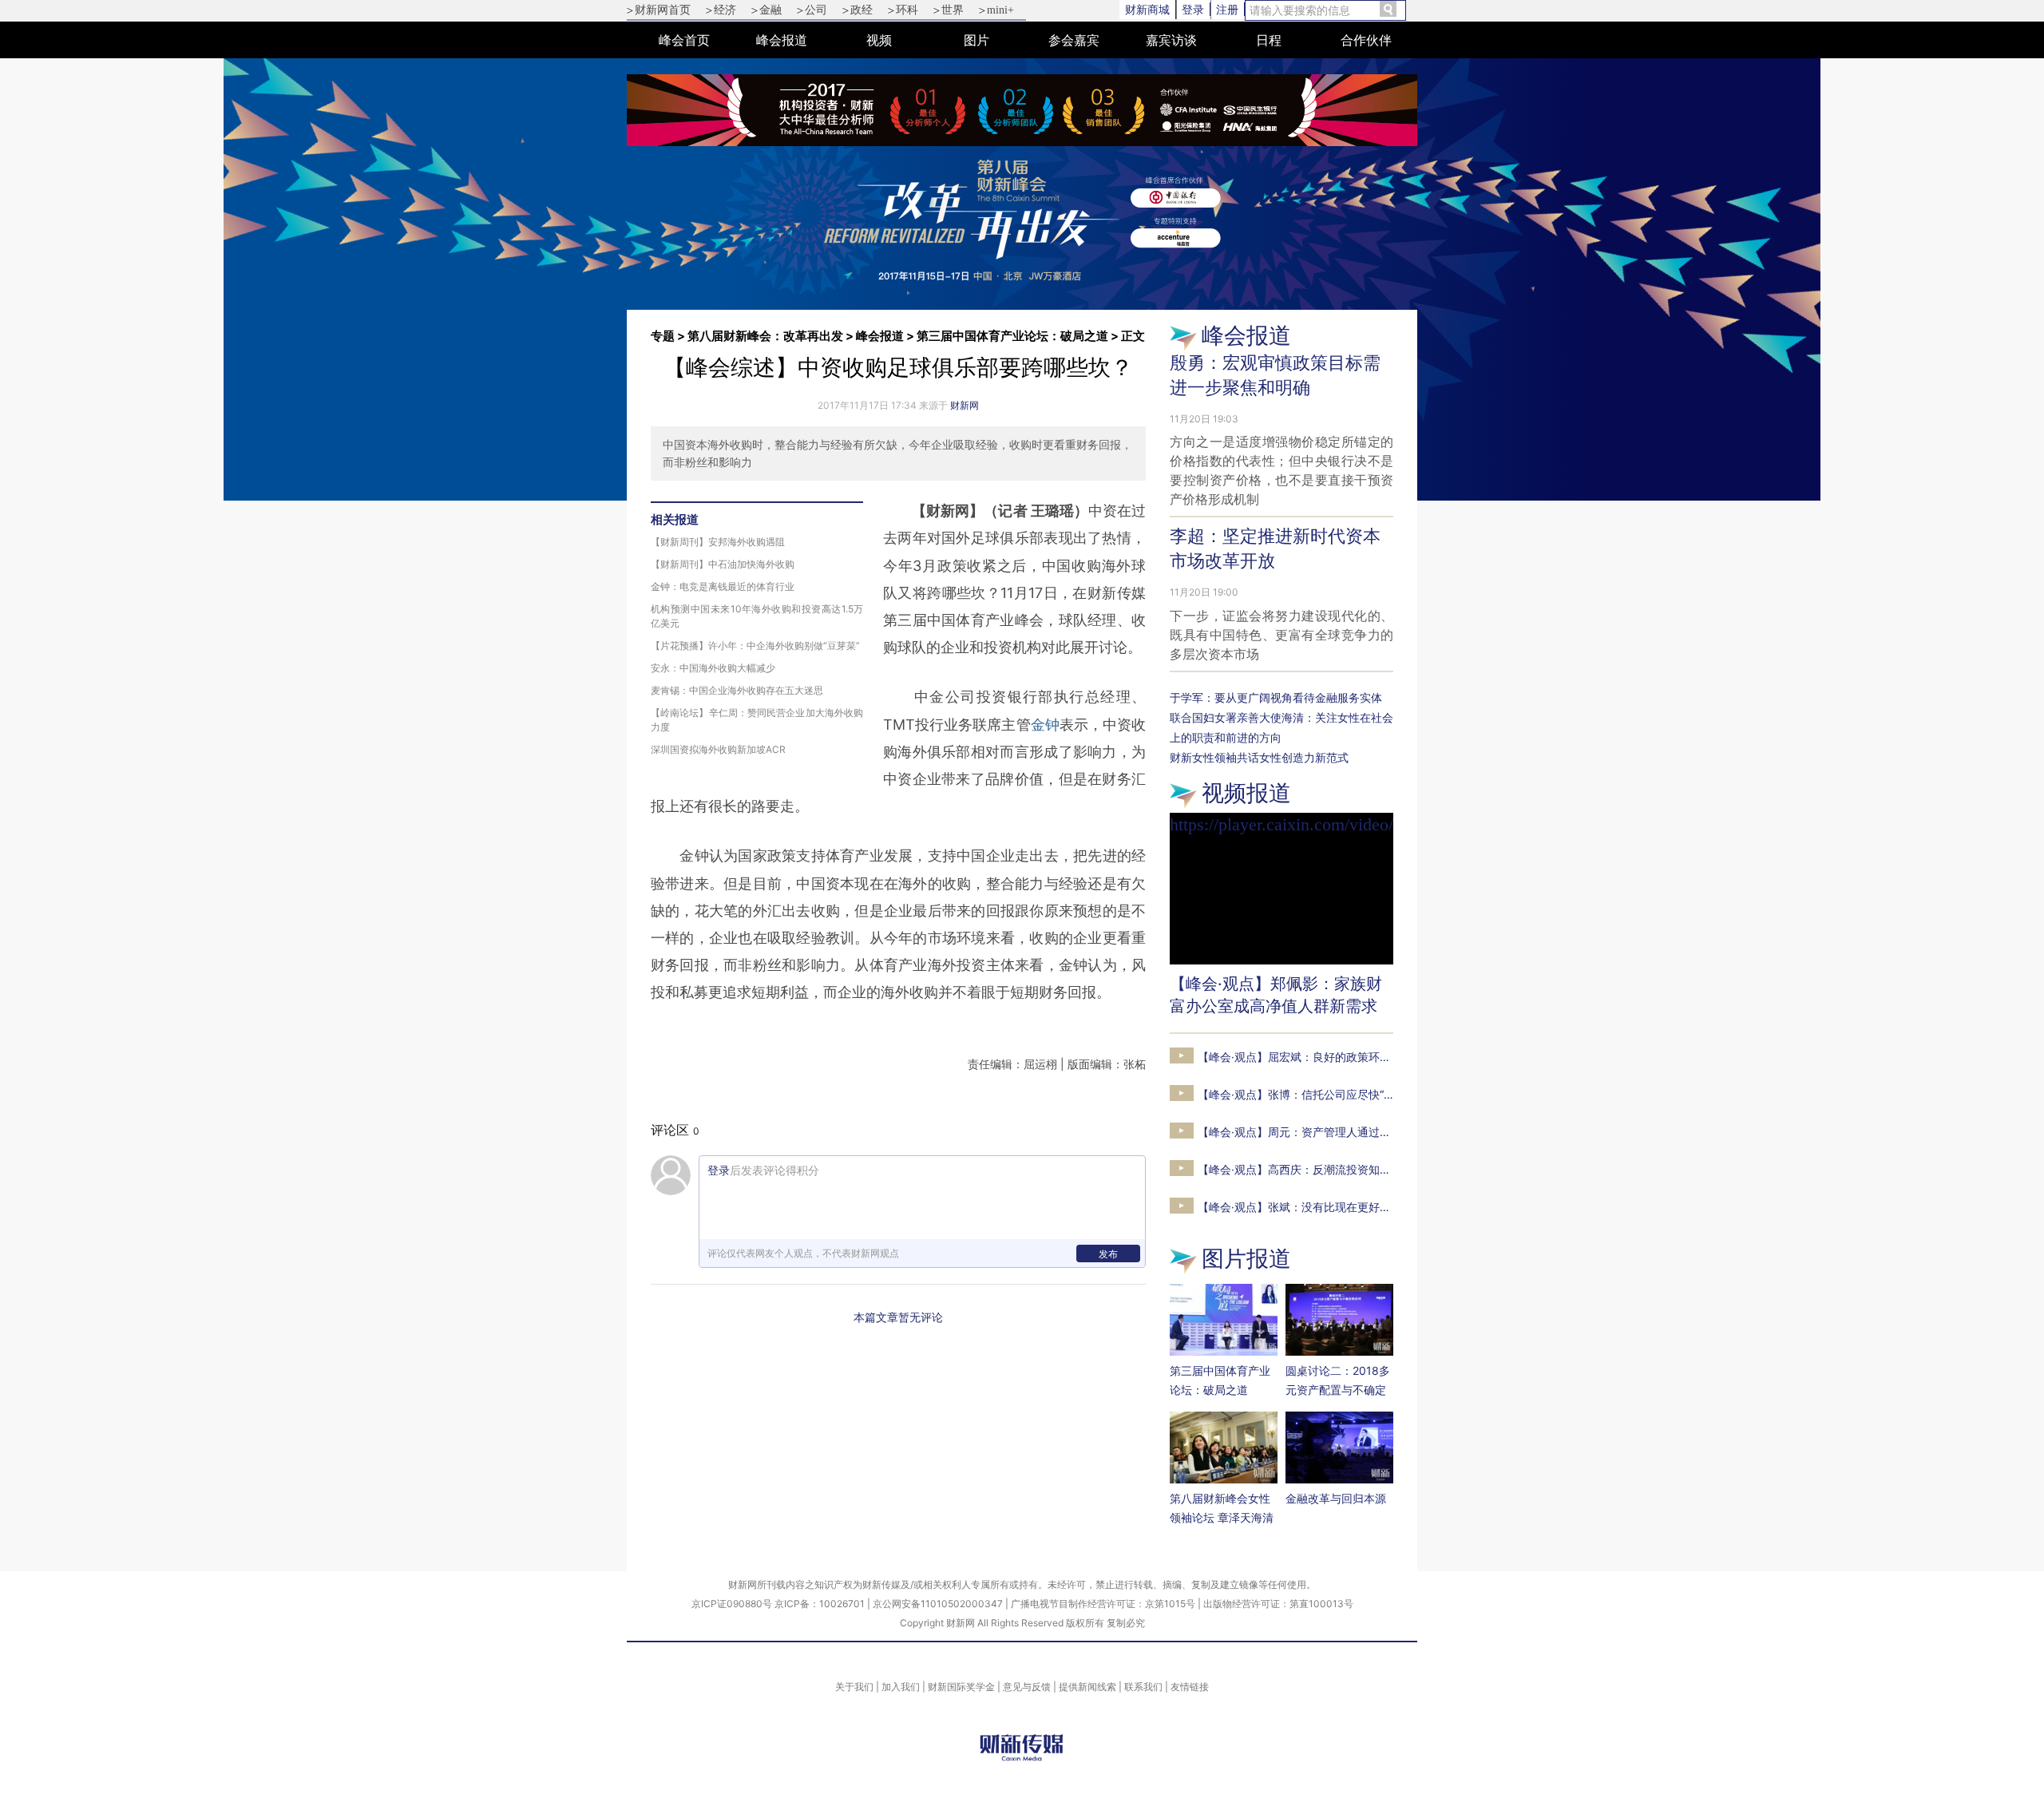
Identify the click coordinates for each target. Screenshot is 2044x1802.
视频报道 (1246, 793)
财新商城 (1147, 9)
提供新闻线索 (1087, 1687)
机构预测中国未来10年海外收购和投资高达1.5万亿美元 (757, 616)
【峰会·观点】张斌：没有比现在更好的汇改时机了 (1322, 1207)
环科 (907, 10)
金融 (770, 10)
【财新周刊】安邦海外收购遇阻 (718, 542)
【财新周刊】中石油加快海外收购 (723, 564)
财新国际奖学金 (961, 1687)
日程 (1269, 40)
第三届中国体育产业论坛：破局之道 (1012, 336)
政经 (862, 10)
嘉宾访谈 (1171, 40)
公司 (816, 10)
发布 (1108, 1254)
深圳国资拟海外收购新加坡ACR (718, 749)
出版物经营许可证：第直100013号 (1278, 1604)
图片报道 (1246, 1258)
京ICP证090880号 (732, 1604)
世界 (953, 10)
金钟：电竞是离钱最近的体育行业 (723, 586)
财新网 (965, 405)
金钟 (1045, 725)
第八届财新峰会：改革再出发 (765, 336)
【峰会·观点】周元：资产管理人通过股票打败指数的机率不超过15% (1367, 1132)
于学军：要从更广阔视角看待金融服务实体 (1276, 697)
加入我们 (901, 1687)
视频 (879, 40)
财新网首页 (663, 10)
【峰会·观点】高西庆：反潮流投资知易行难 (1305, 1169)
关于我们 (854, 1687)
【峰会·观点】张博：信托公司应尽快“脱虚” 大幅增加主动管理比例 (1361, 1094)
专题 (663, 336)
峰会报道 (782, 40)
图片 (976, 40)
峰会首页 (684, 40)
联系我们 (1143, 1687)
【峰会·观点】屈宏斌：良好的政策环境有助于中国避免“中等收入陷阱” (1371, 1057)
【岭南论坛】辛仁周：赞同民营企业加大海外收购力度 (757, 720)
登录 (1193, 9)
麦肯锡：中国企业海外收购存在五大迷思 (737, 690)
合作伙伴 (1366, 40)
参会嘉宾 (1074, 40)
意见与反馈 (1027, 1687)
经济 (725, 10)
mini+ (1000, 10)
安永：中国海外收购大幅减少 (713, 668)
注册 (1227, 9)
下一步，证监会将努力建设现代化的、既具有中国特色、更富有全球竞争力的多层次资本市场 (1281, 635)
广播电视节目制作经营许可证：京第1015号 (1103, 1604)
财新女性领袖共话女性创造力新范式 (1259, 757)
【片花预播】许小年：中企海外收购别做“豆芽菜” (755, 646)
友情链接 (1190, 1687)
